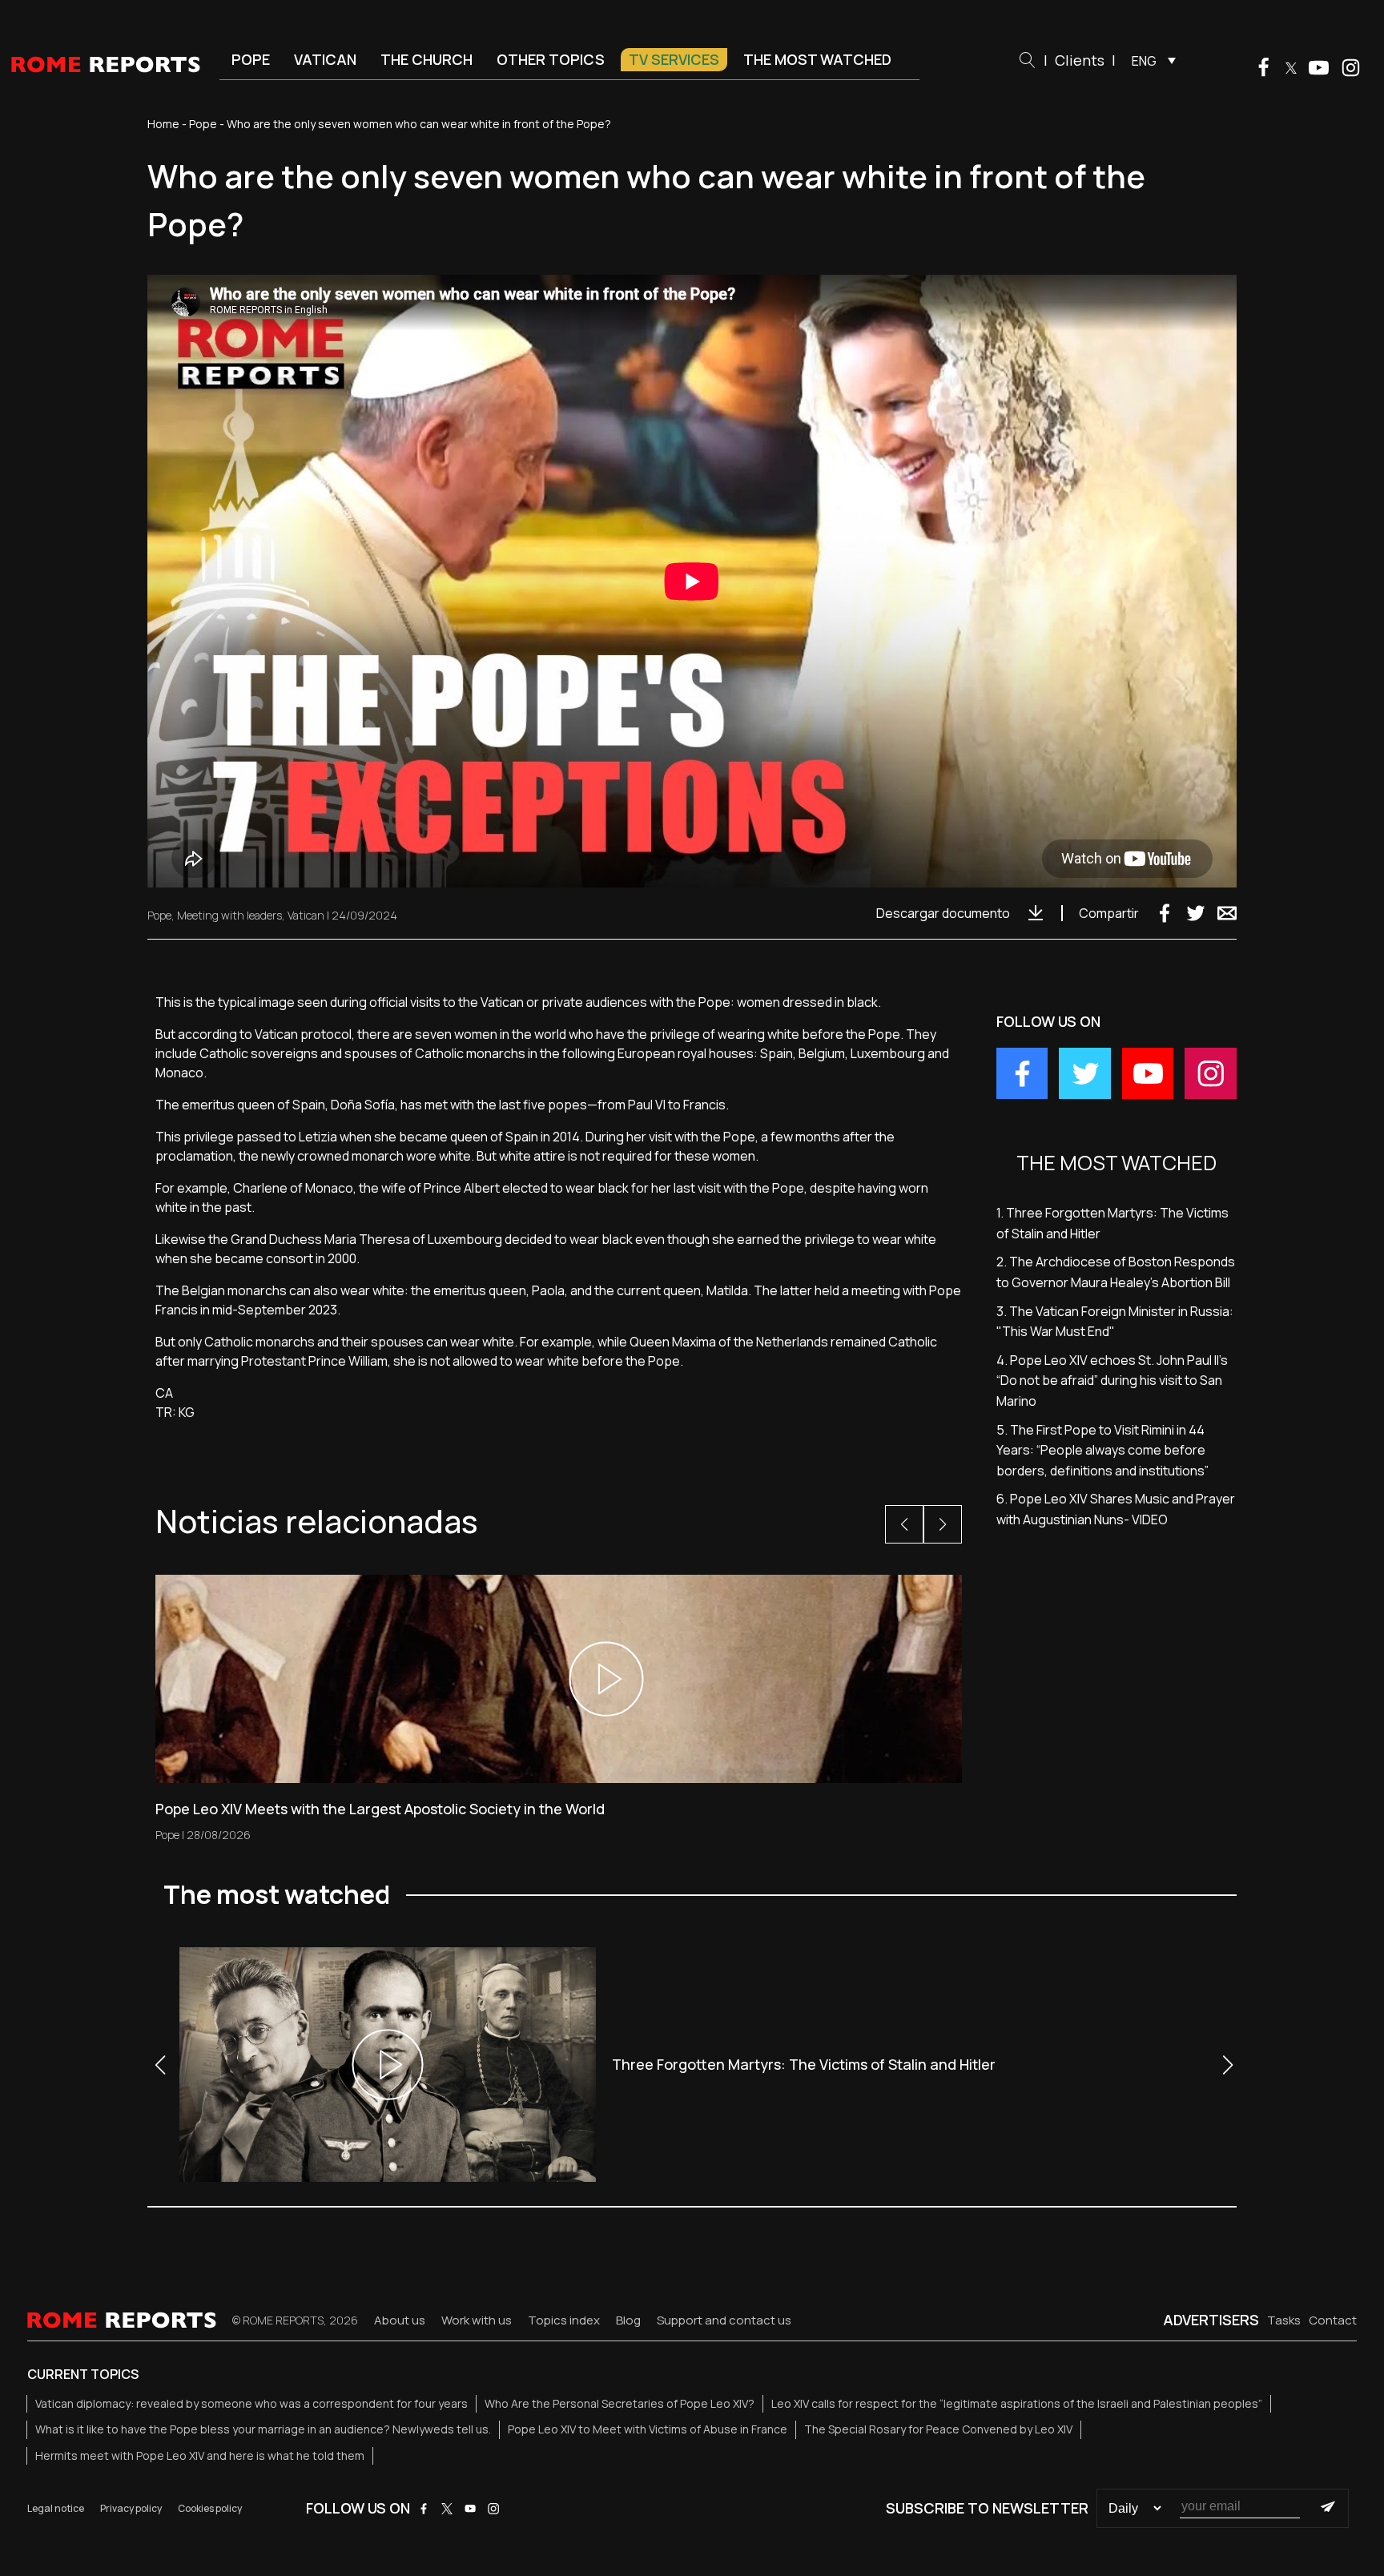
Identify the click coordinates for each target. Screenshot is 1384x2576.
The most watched (817, 59)
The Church (426, 59)
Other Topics (551, 59)
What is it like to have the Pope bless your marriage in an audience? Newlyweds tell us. (263, 2429)
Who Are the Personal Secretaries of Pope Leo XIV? (620, 2403)
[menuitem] (1150, 60)
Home (163, 124)
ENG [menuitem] (1144, 61)
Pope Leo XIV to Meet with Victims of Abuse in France (648, 2429)
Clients (1080, 60)
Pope (251, 59)
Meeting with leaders (229, 915)
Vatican (325, 59)
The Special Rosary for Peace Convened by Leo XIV (938, 2429)
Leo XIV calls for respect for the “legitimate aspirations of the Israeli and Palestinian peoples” (1017, 2403)
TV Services (674, 59)
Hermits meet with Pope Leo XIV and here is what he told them (200, 2455)
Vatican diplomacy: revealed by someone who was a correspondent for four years (251, 2403)
